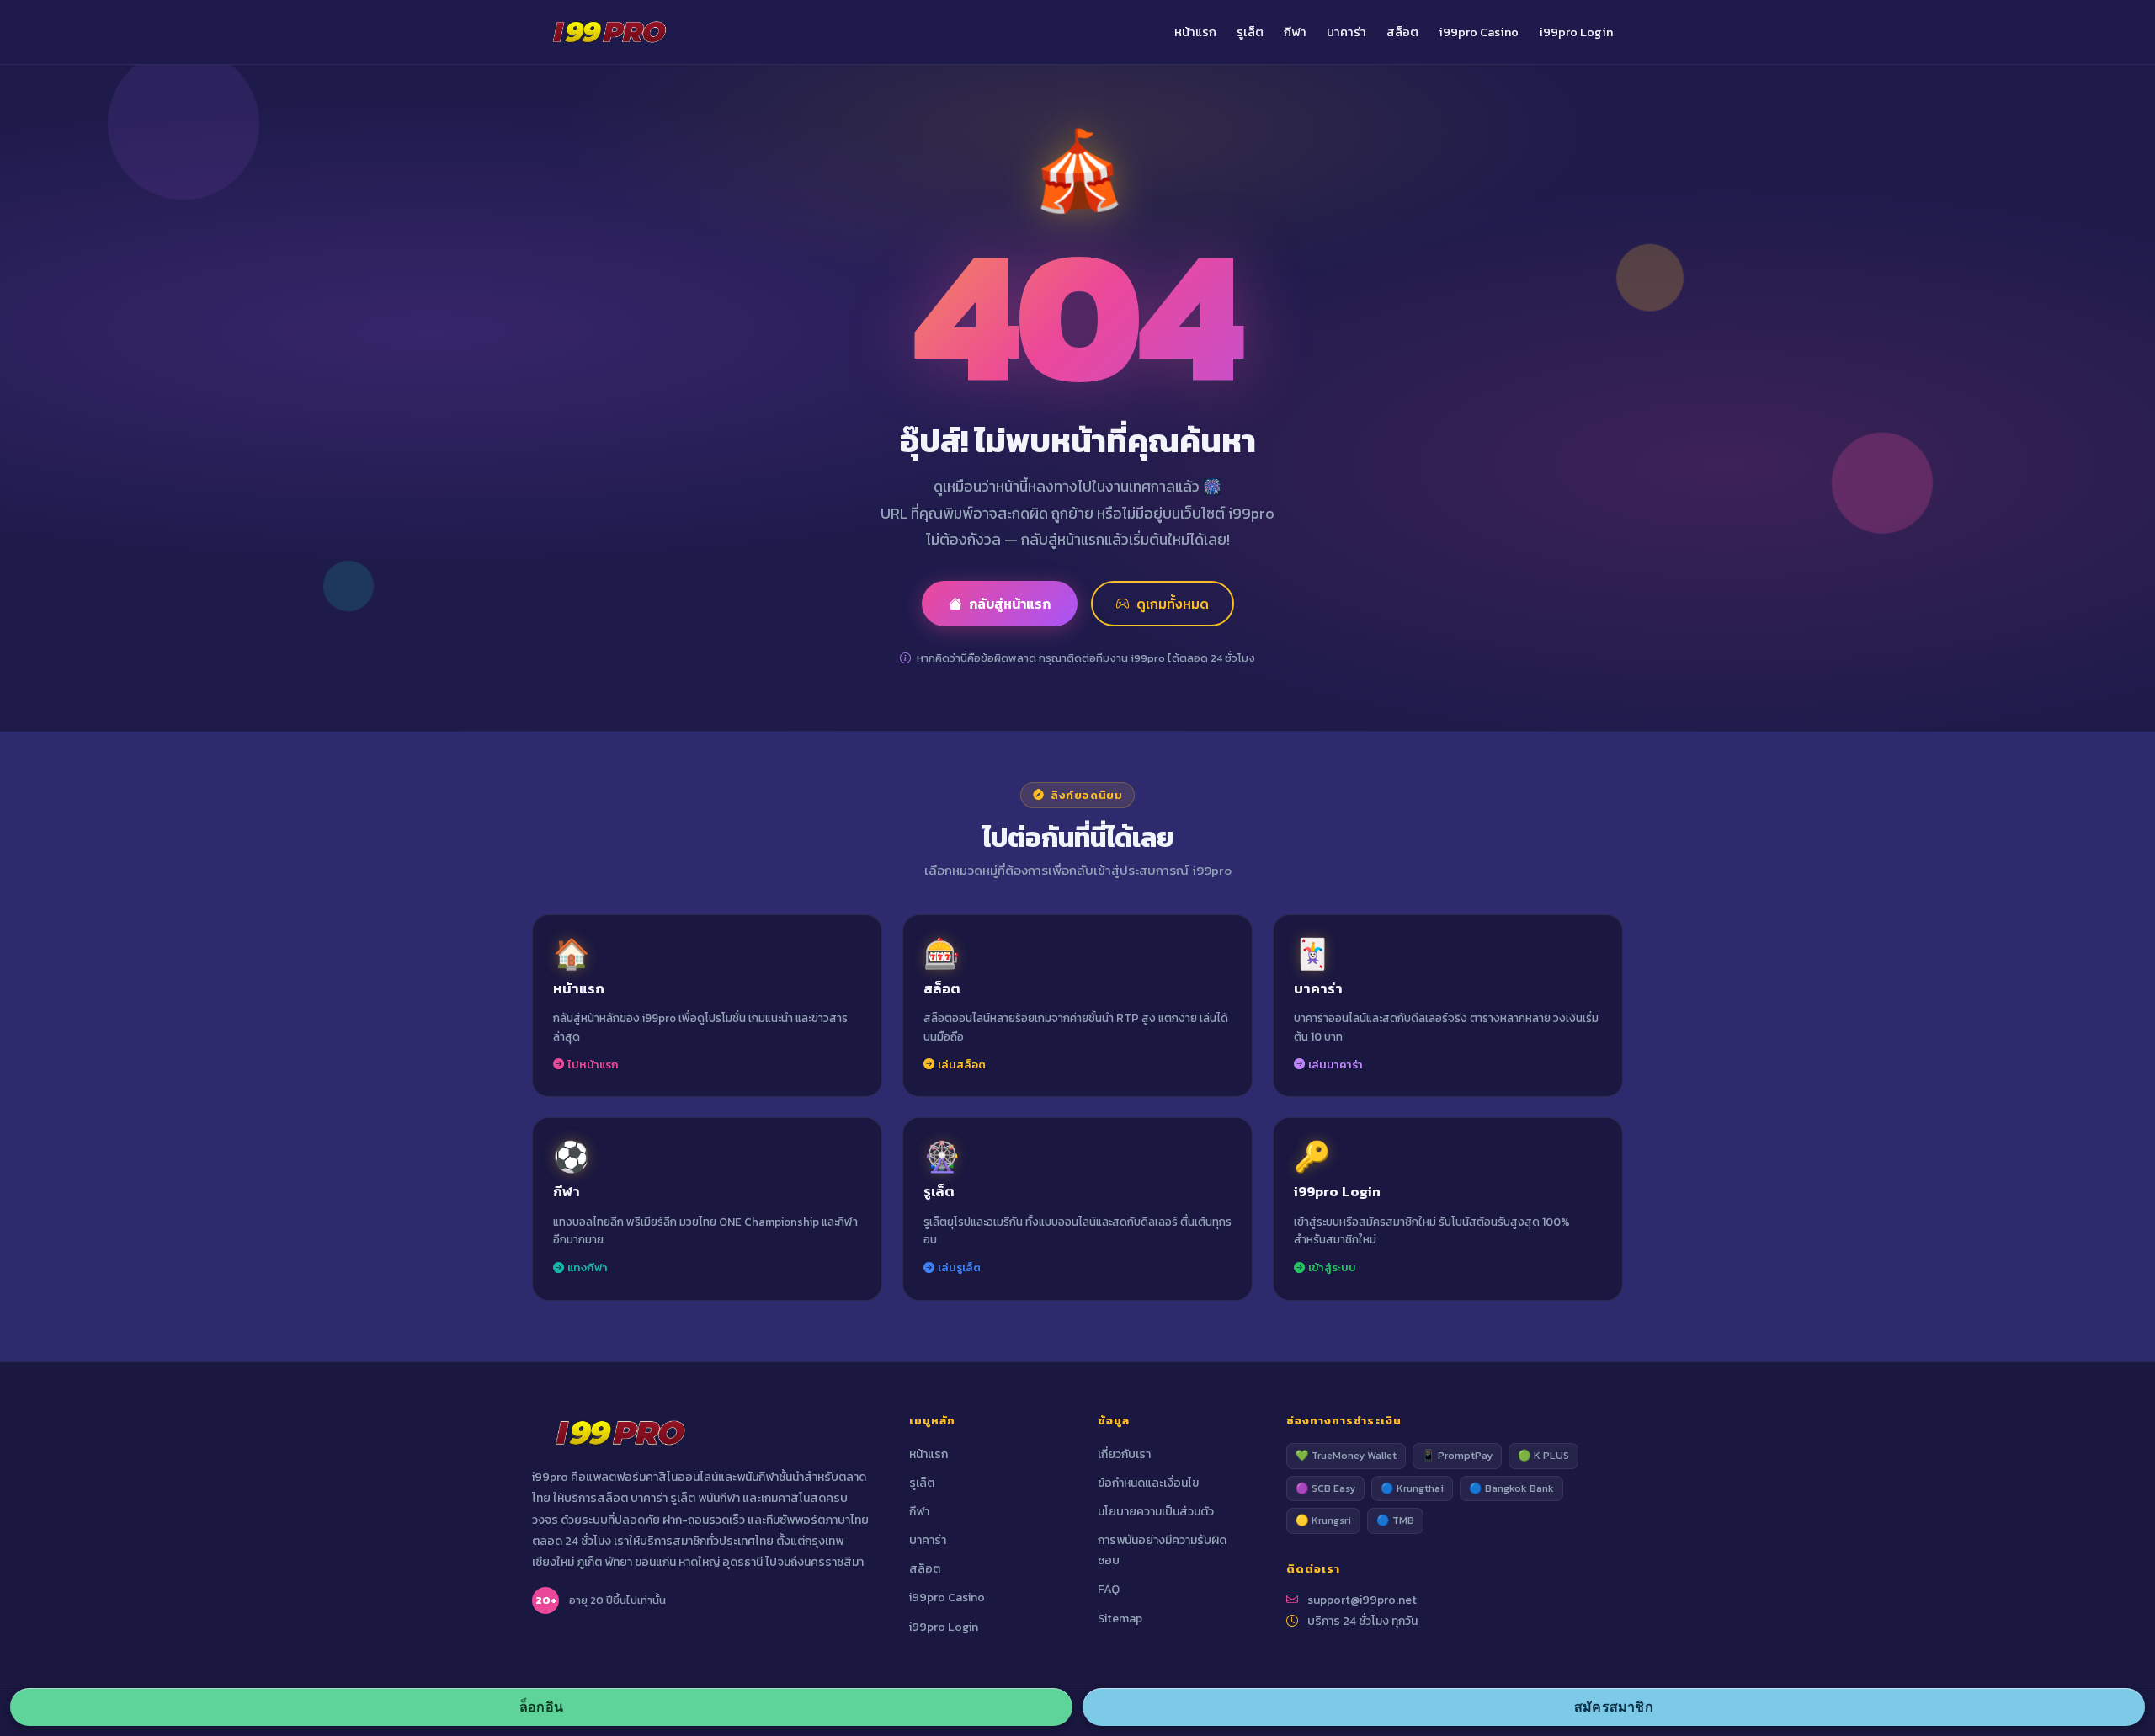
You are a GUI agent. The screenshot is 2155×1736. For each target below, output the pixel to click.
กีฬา (1295, 32)
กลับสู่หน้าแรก (1010, 604)
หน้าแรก (1195, 32)
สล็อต (1402, 32)
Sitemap (1120, 1619)
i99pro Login (1576, 32)
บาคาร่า (1346, 32)
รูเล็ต (1250, 32)
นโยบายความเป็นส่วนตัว (1156, 1512)
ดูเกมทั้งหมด (1173, 604)
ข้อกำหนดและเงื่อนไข (1148, 1483)
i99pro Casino (1479, 32)
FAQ (1109, 1589)
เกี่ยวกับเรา (1124, 1454)
